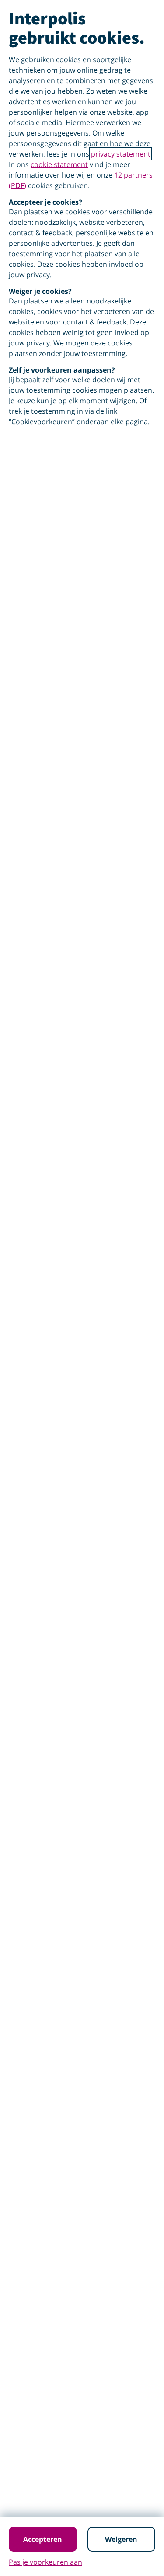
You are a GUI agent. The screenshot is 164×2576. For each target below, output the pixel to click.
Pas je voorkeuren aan (45, 2562)
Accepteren (43, 2539)
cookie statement (59, 164)
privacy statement (121, 154)
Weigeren (121, 2539)
